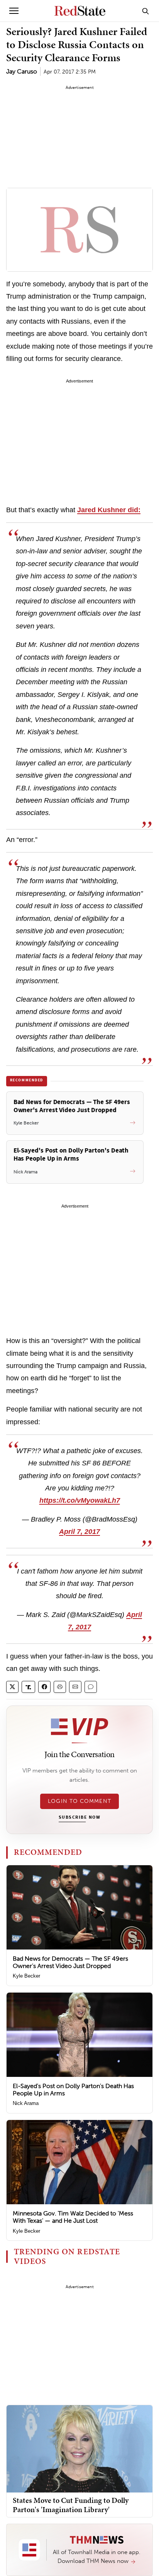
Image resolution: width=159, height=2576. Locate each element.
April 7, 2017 (79, 1532)
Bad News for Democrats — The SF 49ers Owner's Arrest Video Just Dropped (70, 1962)
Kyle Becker (26, 1976)
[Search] (145, 11)
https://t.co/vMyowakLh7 (80, 1500)
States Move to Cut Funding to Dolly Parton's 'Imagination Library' (71, 2505)
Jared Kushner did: (109, 510)
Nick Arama (26, 2103)
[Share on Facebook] (44, 1687)
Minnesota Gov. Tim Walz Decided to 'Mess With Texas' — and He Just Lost (73, 2217)
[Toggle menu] (14, 11)
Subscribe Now (79, 1818)
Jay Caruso (22, 71)
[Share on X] (12, 1687)
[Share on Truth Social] (28, 1687)
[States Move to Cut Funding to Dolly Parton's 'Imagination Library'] (79, 2448)
